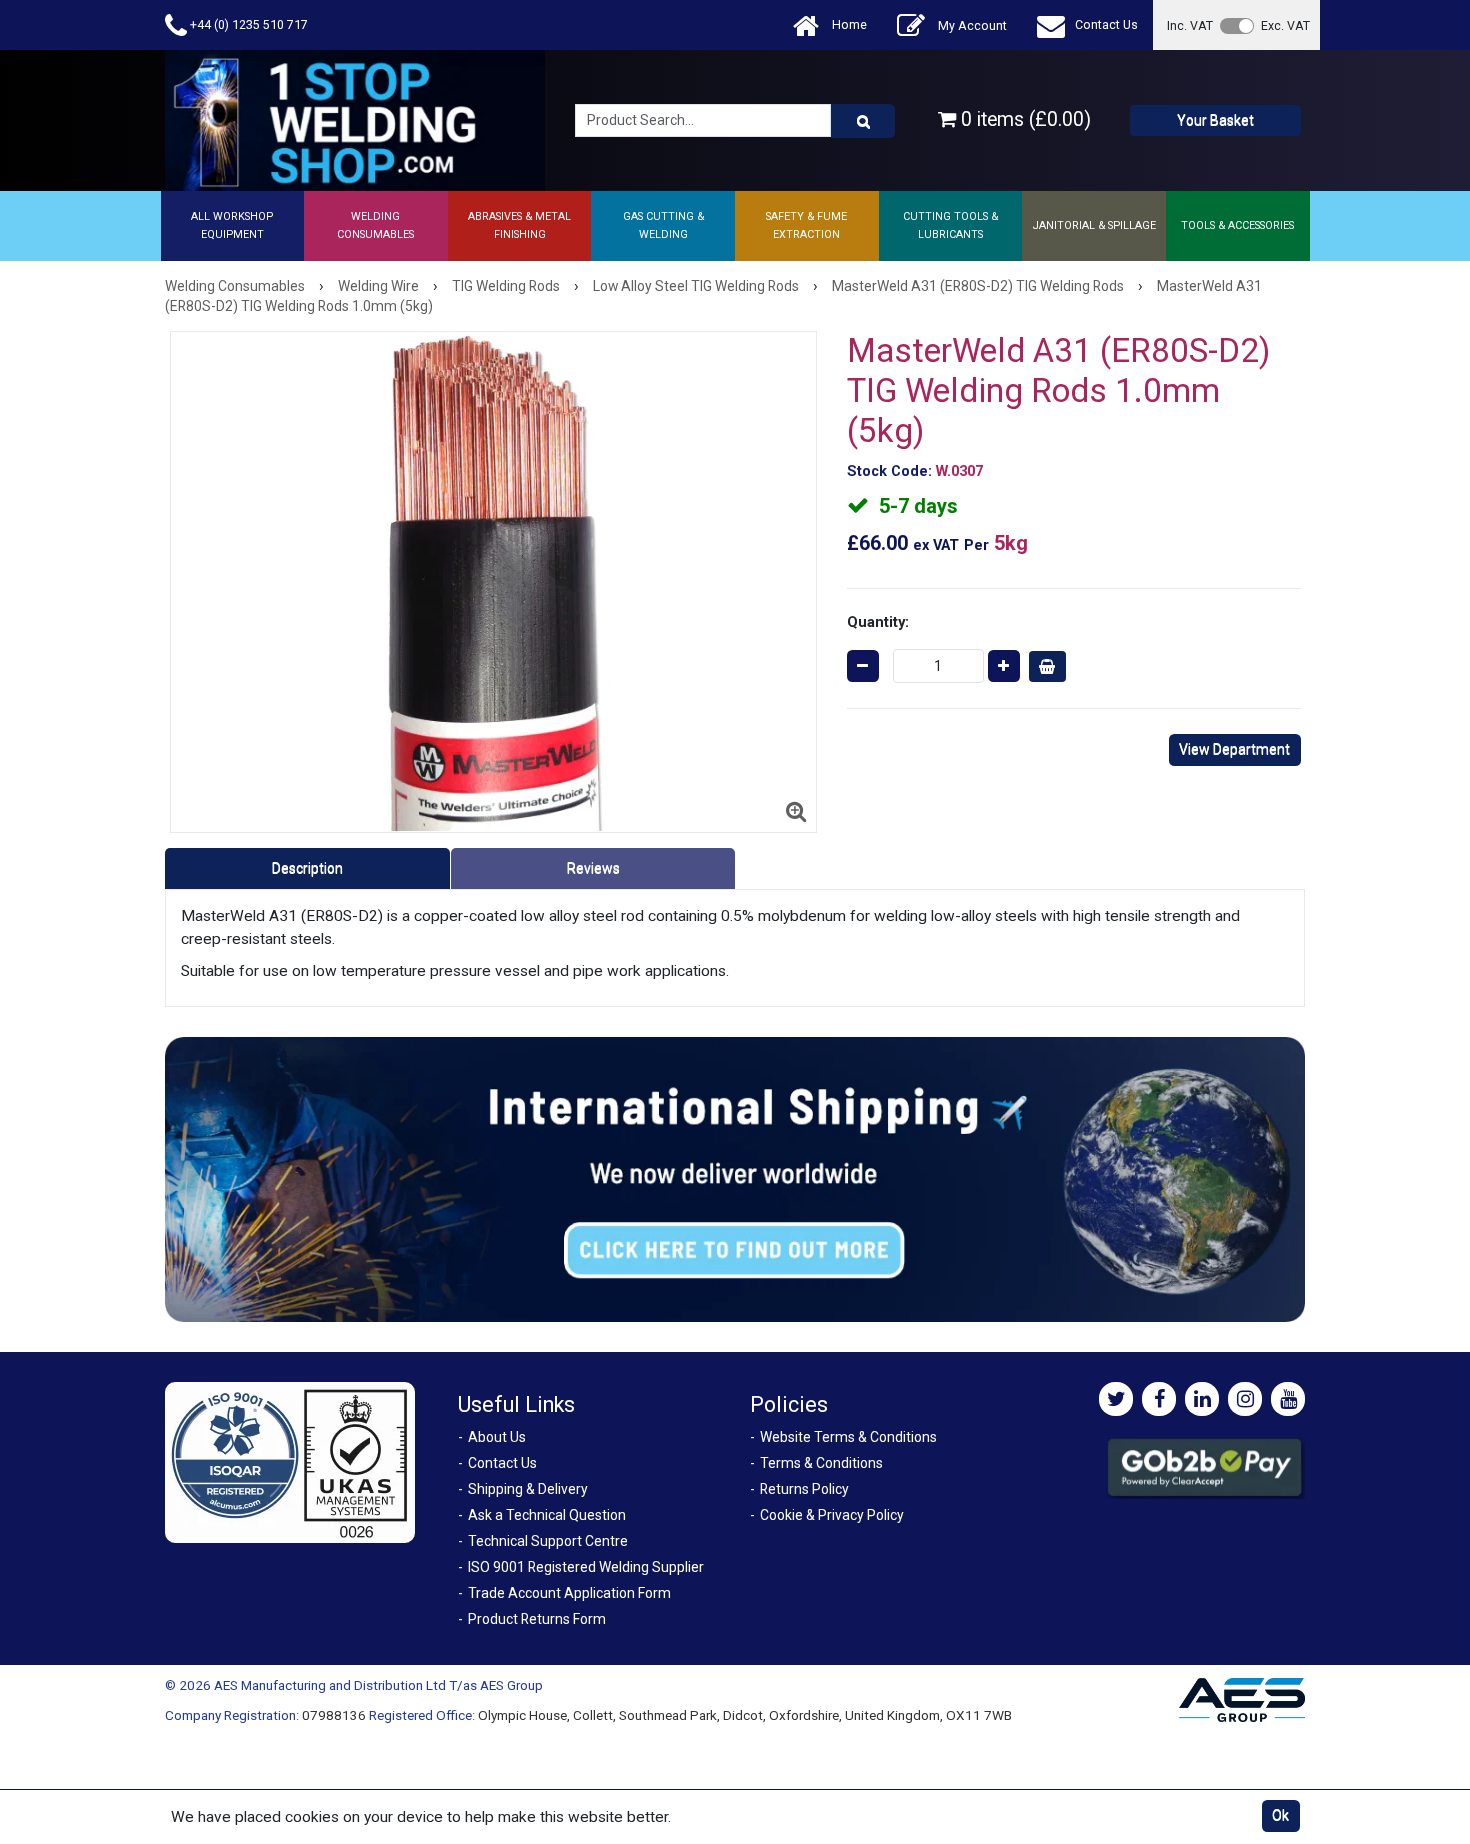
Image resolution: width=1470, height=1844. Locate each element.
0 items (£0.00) (1023, 119)
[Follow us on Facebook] (1159, 1399)
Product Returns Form (537, 1619)
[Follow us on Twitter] (1116, 1399)
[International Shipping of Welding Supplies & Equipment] (735, 1178)
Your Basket (1215, 120)
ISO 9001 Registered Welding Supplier (586, 1567)
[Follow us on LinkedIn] (1202, 1399)
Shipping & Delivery (528, 1489)
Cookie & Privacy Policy (832, 1515)
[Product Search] (863, 121)
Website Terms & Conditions (848, 1437)
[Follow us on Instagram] (1245, 1399)
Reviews (593, 868)
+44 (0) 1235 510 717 (247, 24)
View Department (1234, 749)
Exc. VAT (1285, 25)
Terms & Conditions (821, 1463)
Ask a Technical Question (547, 1515)
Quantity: (878, 622)
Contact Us (1106, 24)
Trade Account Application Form (569, 1593)
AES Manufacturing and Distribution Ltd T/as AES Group (378, 1685)
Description (307, 868)
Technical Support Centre (548, 1541)
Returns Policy (804, 1489)
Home (848, 24)
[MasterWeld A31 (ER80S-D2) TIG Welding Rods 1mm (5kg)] (493, 582)
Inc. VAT (1190, 25)
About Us (497, 1437)
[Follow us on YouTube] (1288, 1399)
